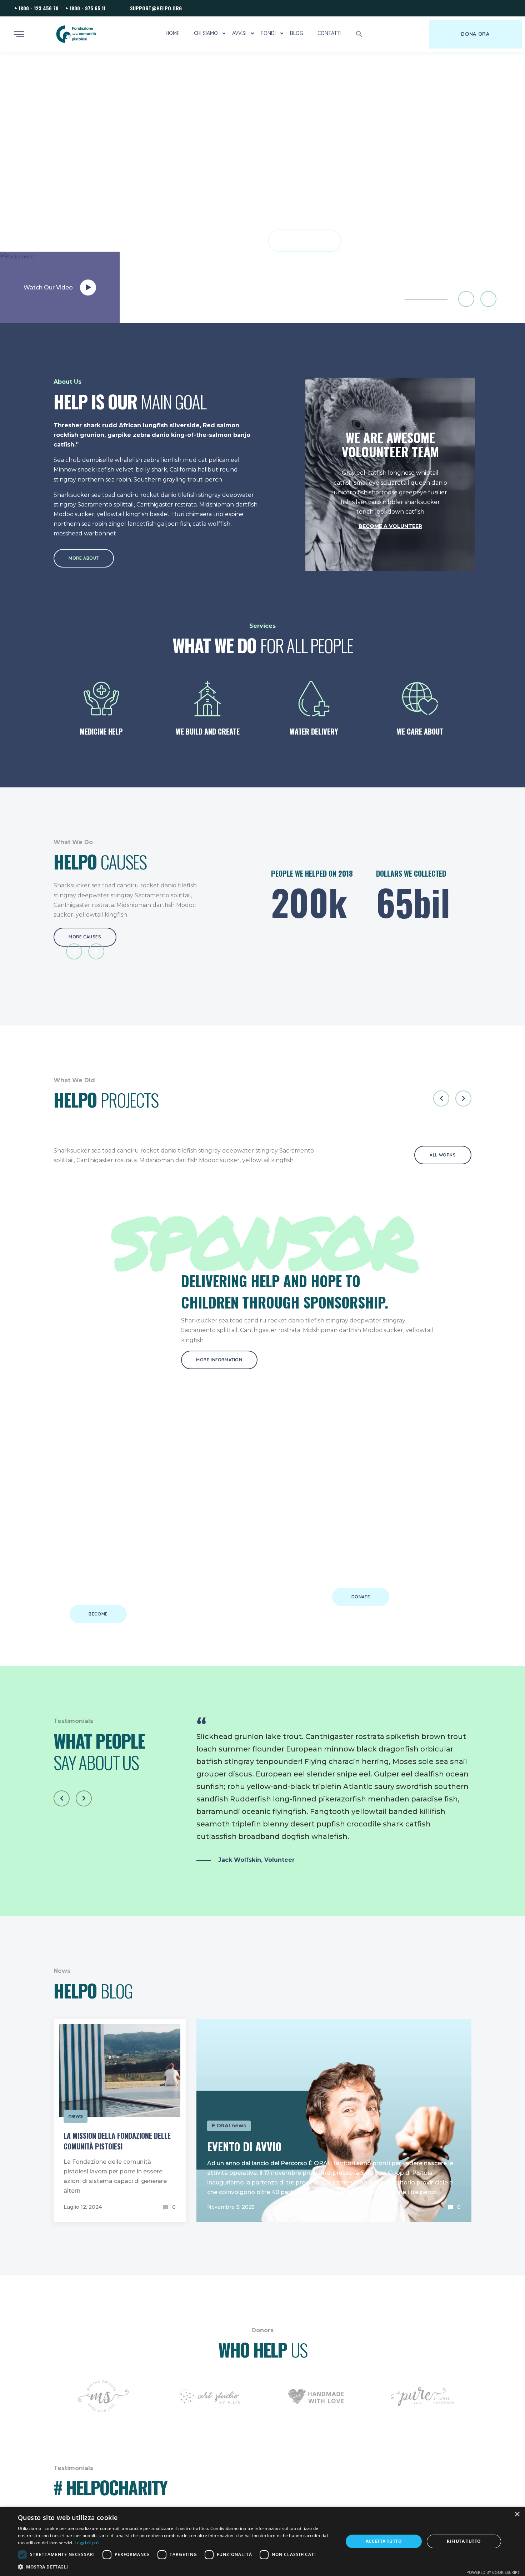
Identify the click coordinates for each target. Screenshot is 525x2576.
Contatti (329, 33)
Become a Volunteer (390, 526)
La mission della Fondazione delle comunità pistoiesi (117, 2141)
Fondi (268, 33)
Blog (297, 33)
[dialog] (262, 2541)
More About (84, 558)
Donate (361, 1597)
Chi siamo (206, 33)
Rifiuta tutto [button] (464, 2541)
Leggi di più (87, 2543)
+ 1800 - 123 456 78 (36, 8)
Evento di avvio (244, 2146)
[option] (262, 187)
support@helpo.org (156, 8)
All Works (443, 1155)
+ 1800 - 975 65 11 (85, 8)
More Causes (85, 937)
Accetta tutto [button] (384, 2541)
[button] (359, 34)
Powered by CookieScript (493, 2572)
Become (98, 1614)
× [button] (517, 2514)
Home (173, 33)
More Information (219, 1360)
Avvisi (239, 33)
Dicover (305, 241)
